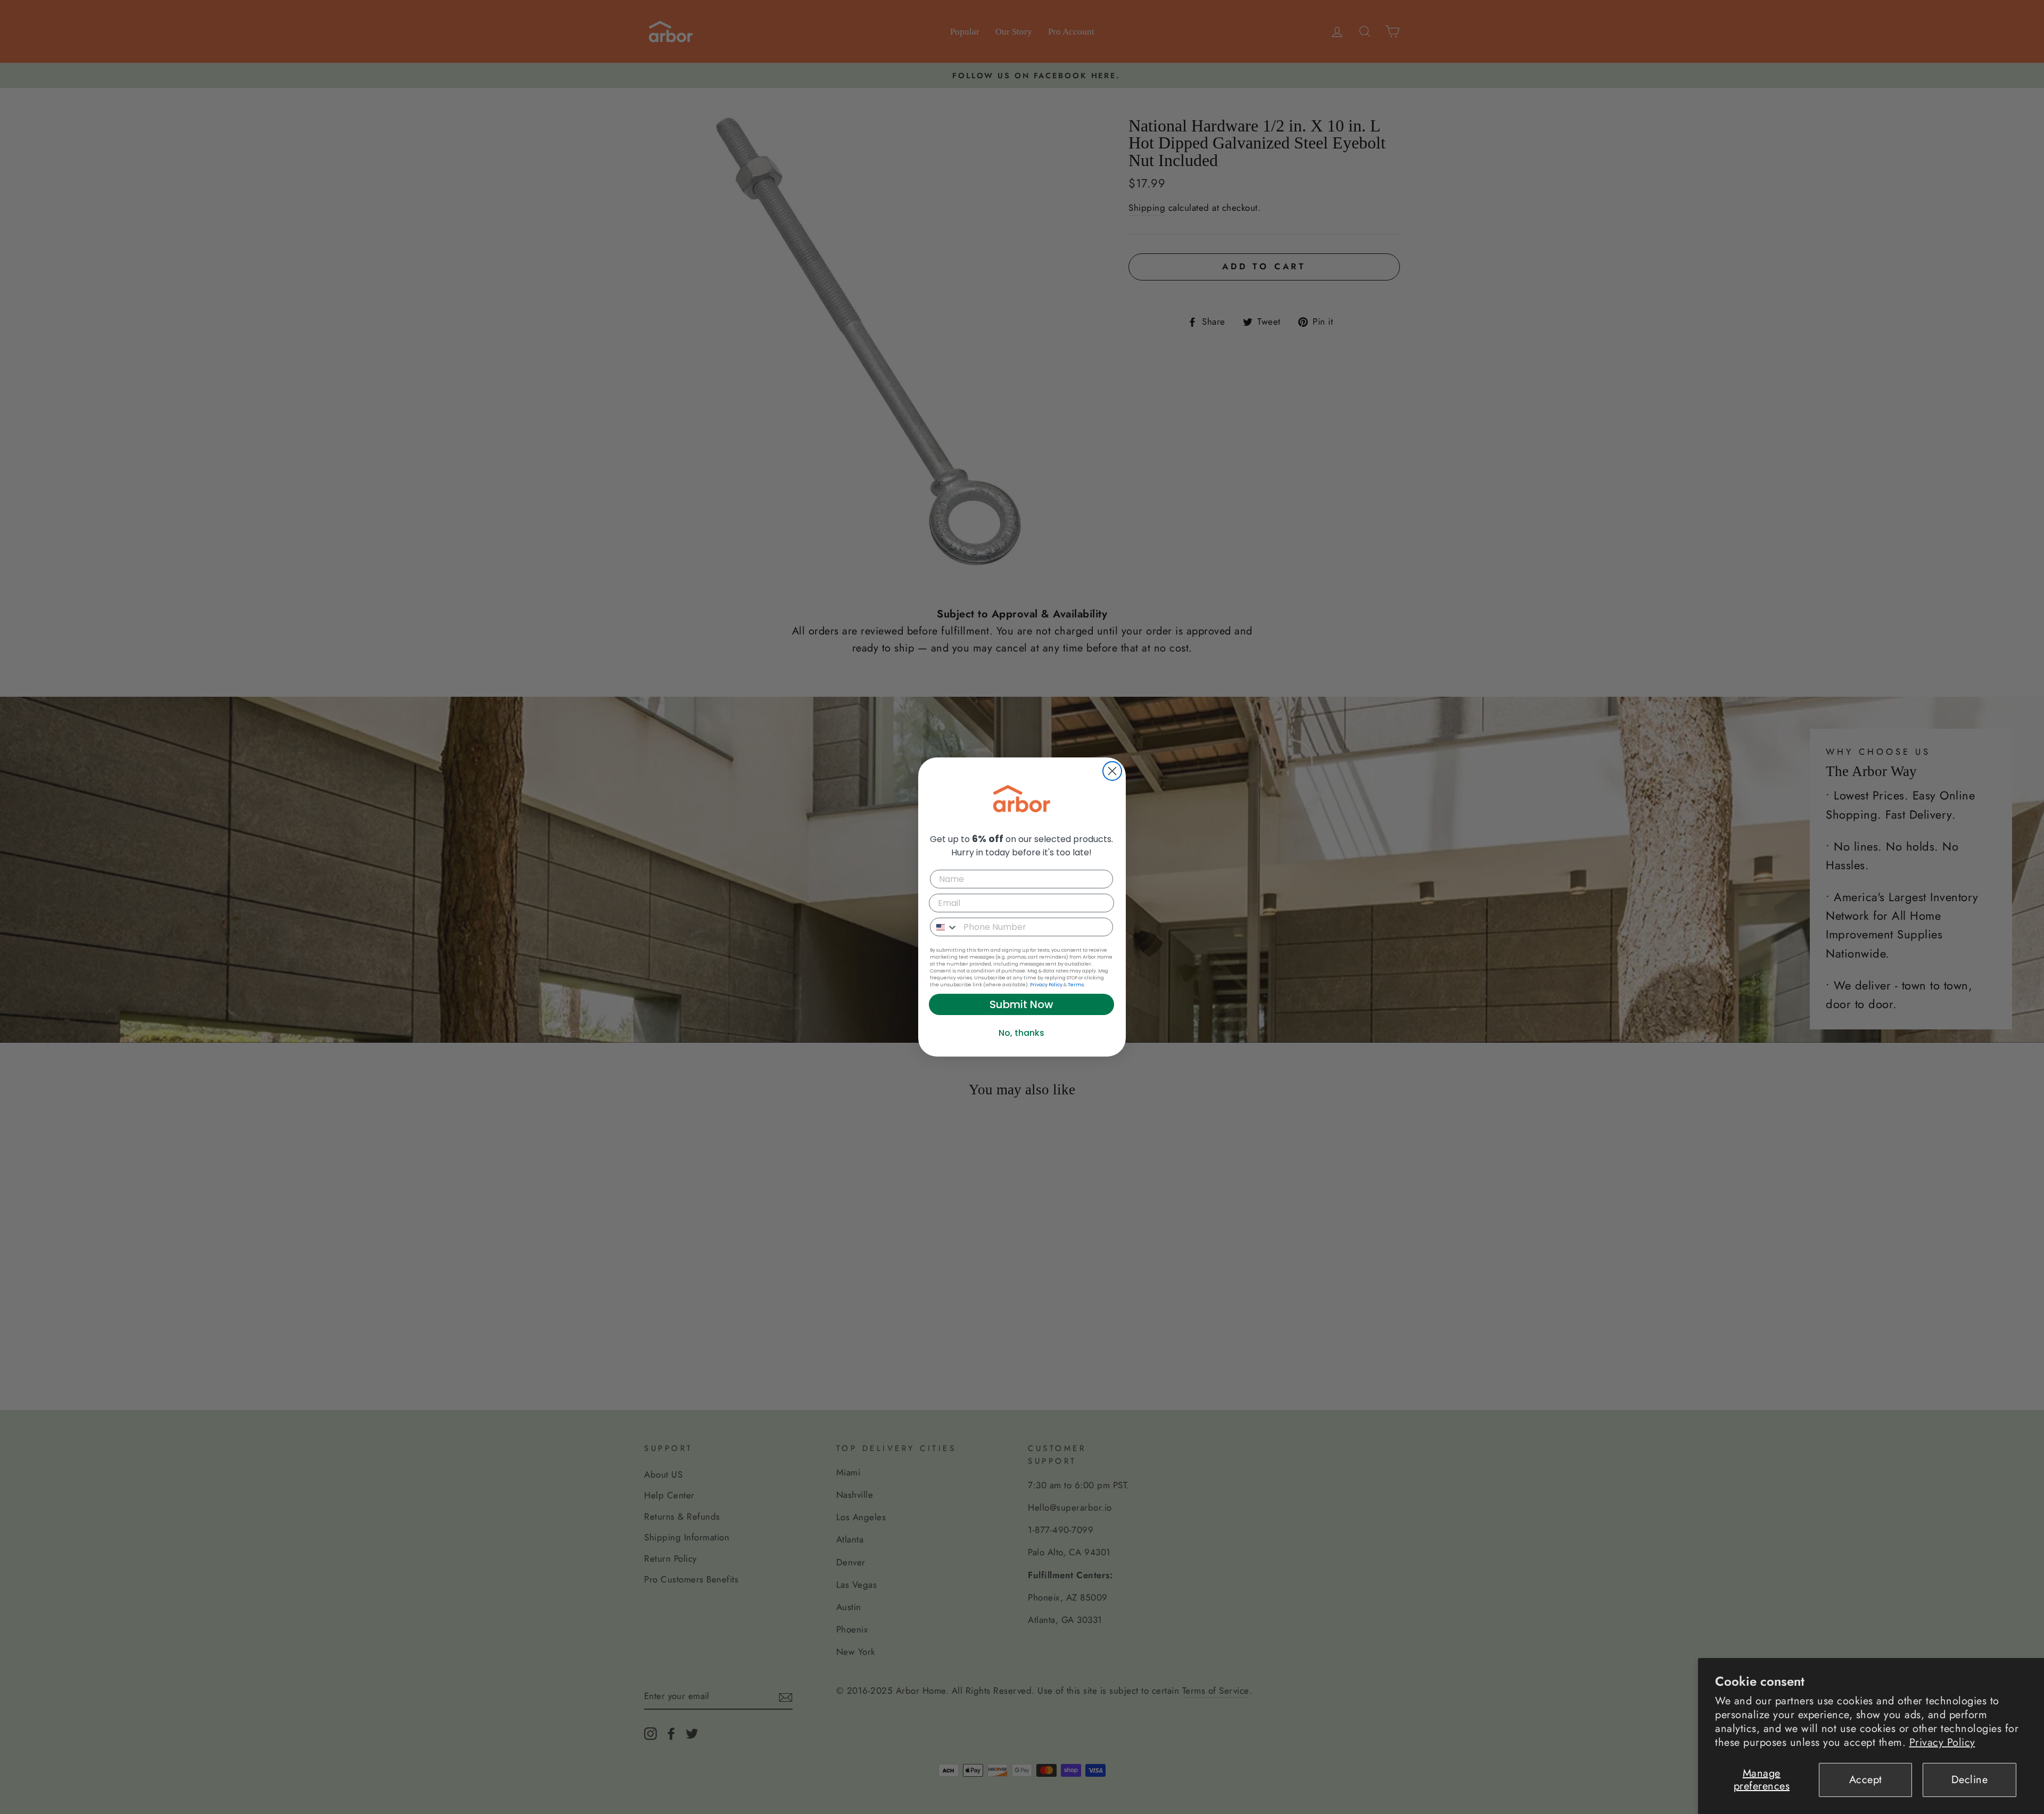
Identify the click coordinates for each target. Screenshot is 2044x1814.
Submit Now (1021, 1004)
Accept (1866, 1780)
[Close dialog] (1112, 771)
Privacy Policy (1942, 1742)
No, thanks (1021, 1033)
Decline (1970, 1780)
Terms (1076, 985)
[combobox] (944, 927)
